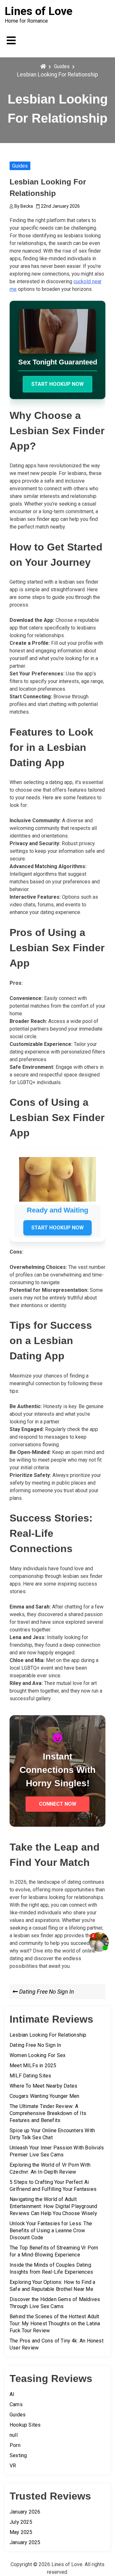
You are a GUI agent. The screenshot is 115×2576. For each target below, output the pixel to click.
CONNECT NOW (58, 1804)
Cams (16, 2404)
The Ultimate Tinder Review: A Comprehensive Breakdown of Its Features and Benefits (48, 2113)
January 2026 (25, 2512)
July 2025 (21, 2522)
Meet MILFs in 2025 (33, 2065)
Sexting (18, 2455)
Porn (15, 2445)
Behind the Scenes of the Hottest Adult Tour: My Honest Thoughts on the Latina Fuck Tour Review (55, 2324)
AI (12, 2394)
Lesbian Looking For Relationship (48, 2035)
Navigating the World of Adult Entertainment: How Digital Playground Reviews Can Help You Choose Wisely (53, 2206)
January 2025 (25, 2542)
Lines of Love (39, 11)
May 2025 (21, 2532)
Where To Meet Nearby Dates (43, 2086)
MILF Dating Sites (30, 2076)
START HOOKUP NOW (57, 384)
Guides (20, 166)
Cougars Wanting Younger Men (44, 2096)
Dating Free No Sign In (35, 2045)
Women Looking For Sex (38, 2055)
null (14, 2435)
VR (13, 2466)
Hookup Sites (25, 2425)
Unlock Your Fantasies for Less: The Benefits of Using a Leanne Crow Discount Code (51, 2231)
